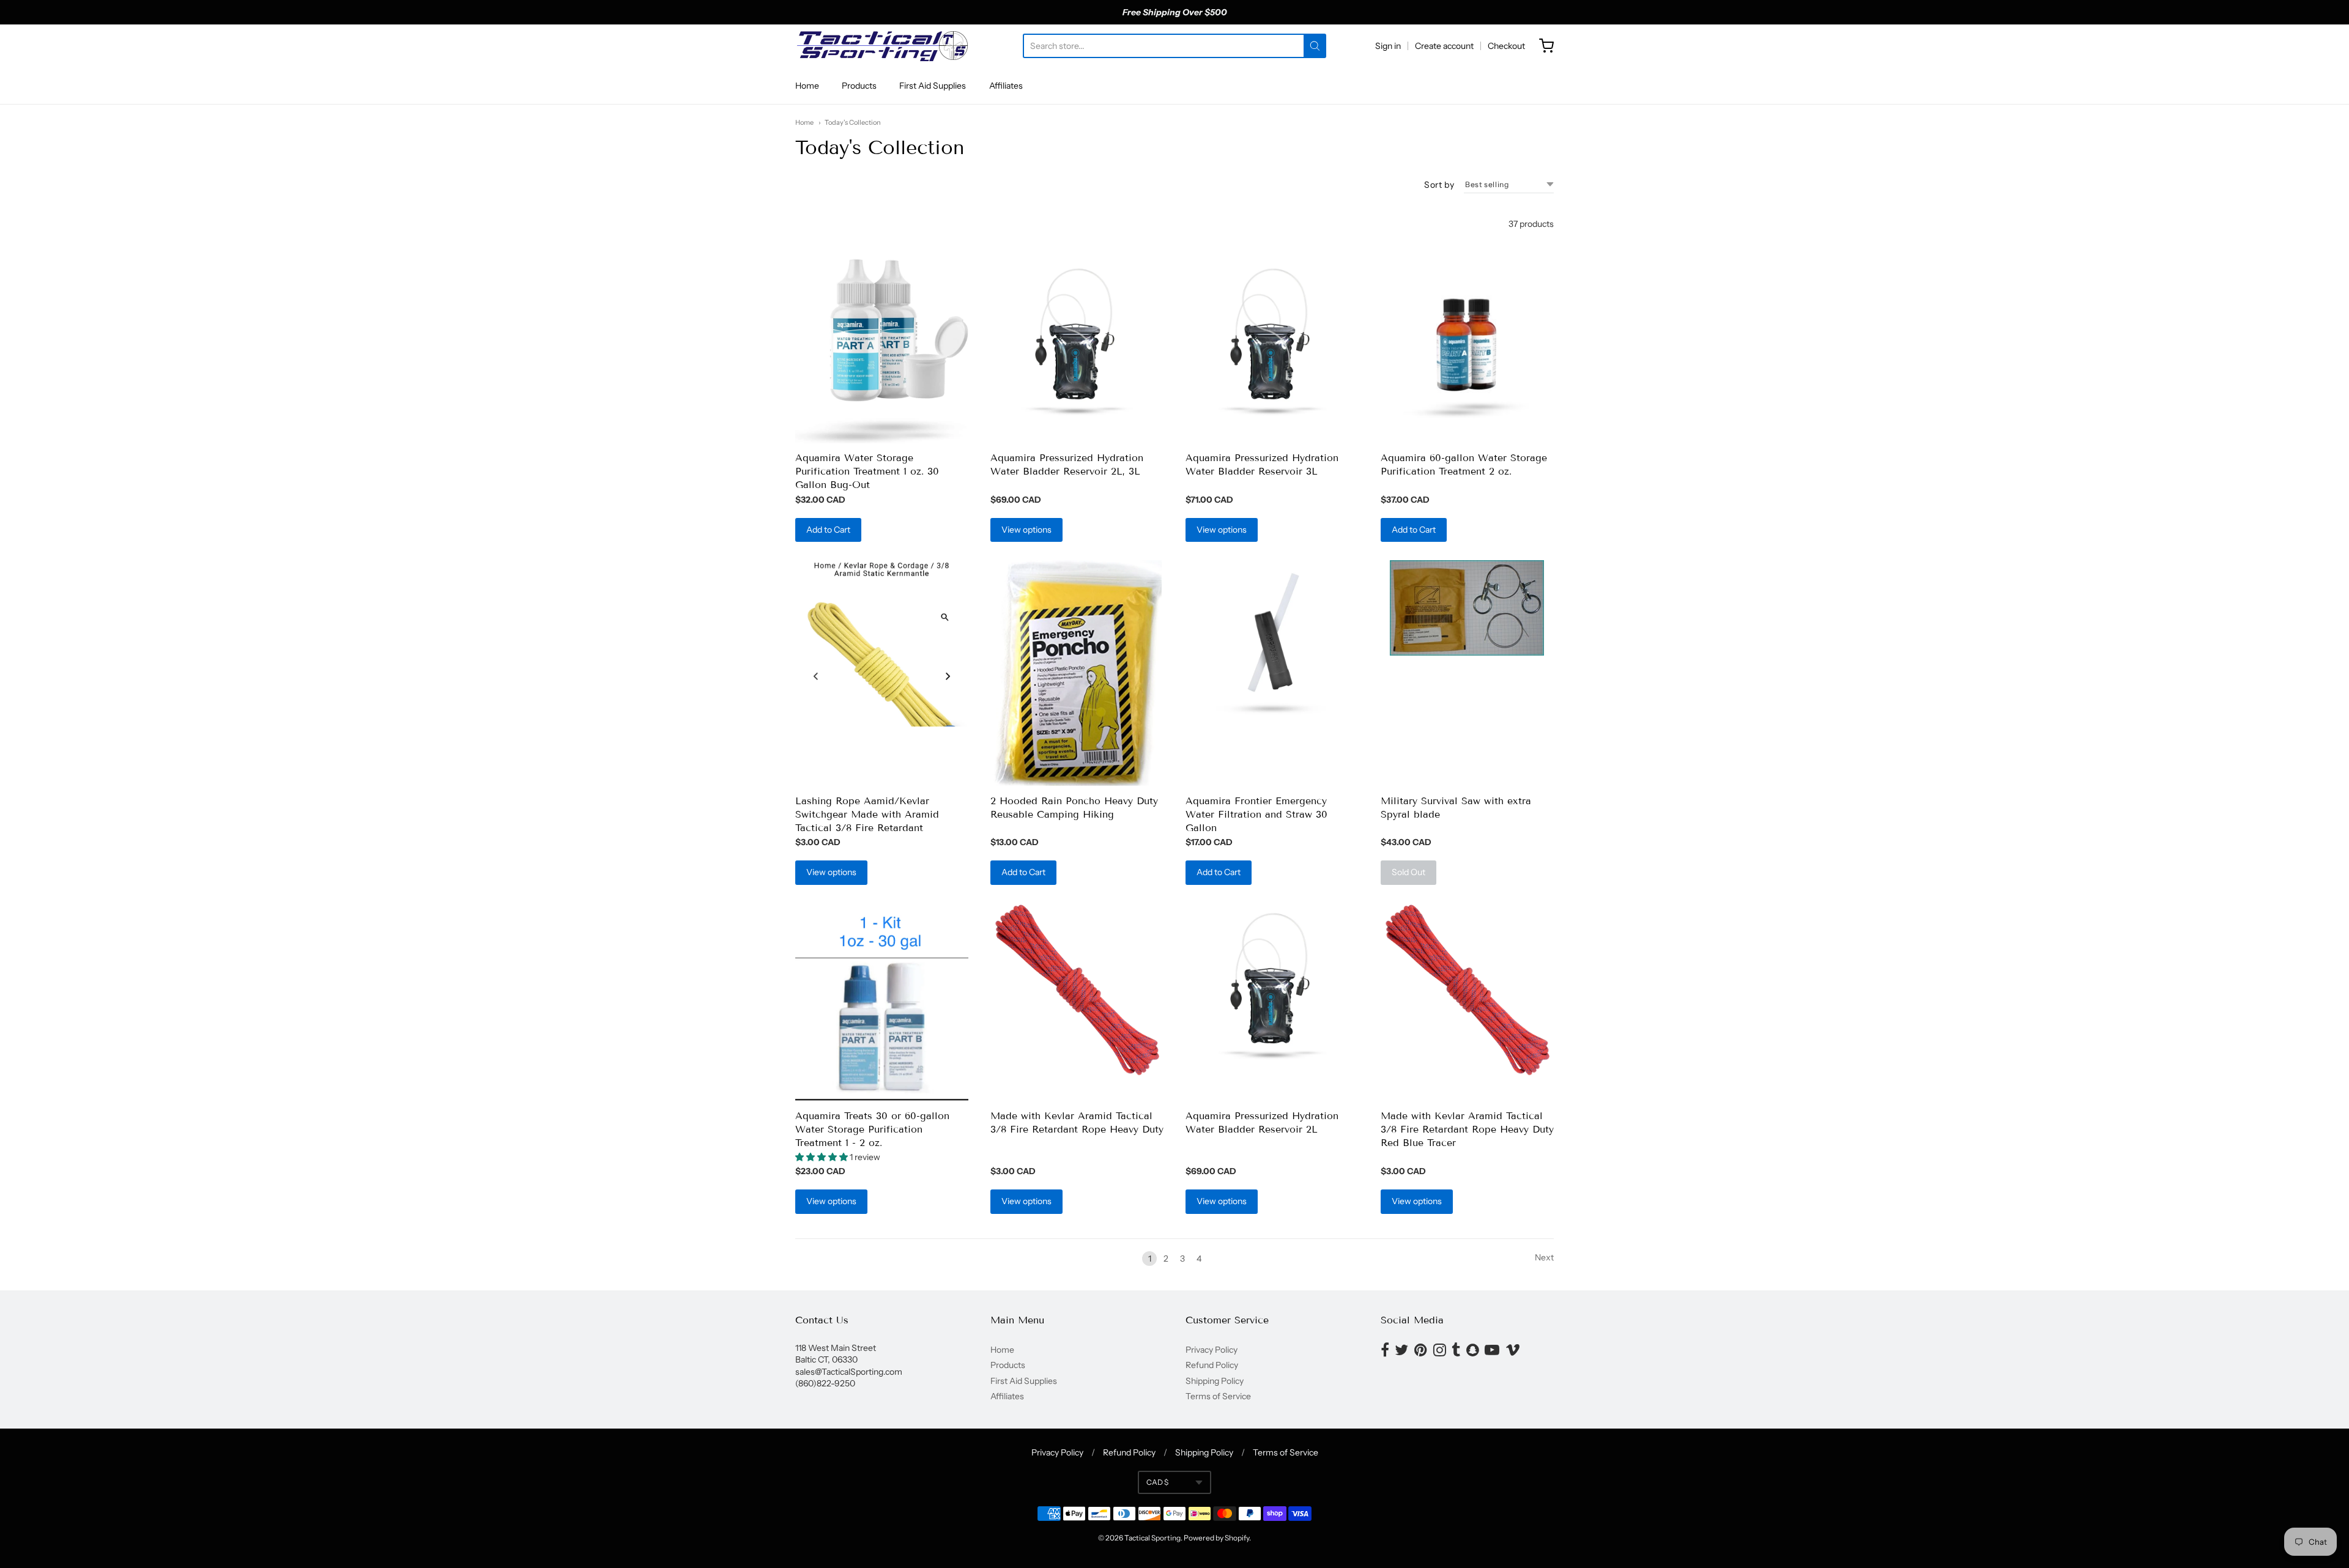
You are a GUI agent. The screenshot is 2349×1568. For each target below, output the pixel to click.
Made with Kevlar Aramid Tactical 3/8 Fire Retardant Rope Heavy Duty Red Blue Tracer (1467, 1129)
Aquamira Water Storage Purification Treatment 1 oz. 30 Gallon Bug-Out (867, 471)
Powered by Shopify (1216, 1538)
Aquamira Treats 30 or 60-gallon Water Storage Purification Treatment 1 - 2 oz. (872, 1129)
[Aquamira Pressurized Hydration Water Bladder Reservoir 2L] (1272, 990)
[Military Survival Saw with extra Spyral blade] (1467, 608)
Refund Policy (1212, 1365)
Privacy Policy (1212, 1350)
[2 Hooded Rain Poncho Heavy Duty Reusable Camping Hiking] (1077, 673)
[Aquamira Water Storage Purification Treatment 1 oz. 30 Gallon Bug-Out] (882, 351)
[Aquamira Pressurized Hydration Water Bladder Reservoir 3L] (1272, 345)
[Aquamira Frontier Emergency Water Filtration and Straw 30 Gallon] (1272, 647)
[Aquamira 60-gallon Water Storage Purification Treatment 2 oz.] (1467, 345)
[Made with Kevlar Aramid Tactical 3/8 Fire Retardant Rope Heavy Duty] (1077, 990)
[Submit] (1315, 46)
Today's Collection (853, 122)
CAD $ (1157, 1482)
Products (859, 86)
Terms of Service (1218, 1396)
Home (807, 86)
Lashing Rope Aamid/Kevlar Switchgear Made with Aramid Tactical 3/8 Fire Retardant (867, 814)
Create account (1444, 46)
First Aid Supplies (933, 86)
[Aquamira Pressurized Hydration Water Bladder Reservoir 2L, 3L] (1077, 345)
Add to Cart (828, 530)
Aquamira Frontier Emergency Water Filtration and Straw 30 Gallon (1256, 814)
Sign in (1388, 46)
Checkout (1506, 46)
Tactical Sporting (1152, 1538)
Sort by (1439, 185)
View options (1026, 530)
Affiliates (1006, 86)
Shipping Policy (1215, 1381)
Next (1544, 1257)
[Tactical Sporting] (881, 46)
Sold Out (1408, 872)
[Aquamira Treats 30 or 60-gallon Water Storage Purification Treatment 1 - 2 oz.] (882, 1002)
